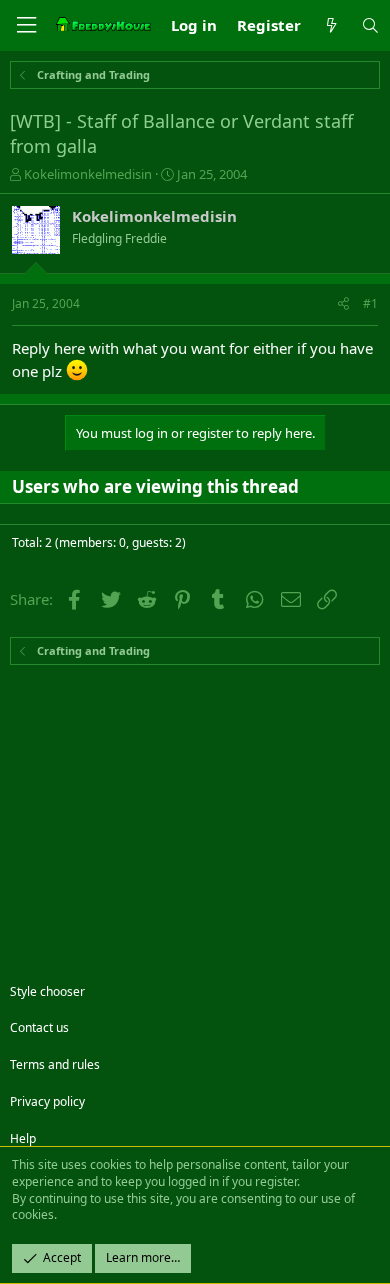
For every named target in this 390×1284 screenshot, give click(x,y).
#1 (370, 303)
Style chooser (47, 991)
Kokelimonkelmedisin (88, 174)
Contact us (39, 1027)
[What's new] (330, 25)
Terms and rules (55, 1064)
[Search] (370, 25)
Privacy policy (47, 1101)
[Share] (343, 304)
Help (23, 1138)
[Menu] (26, 25)
